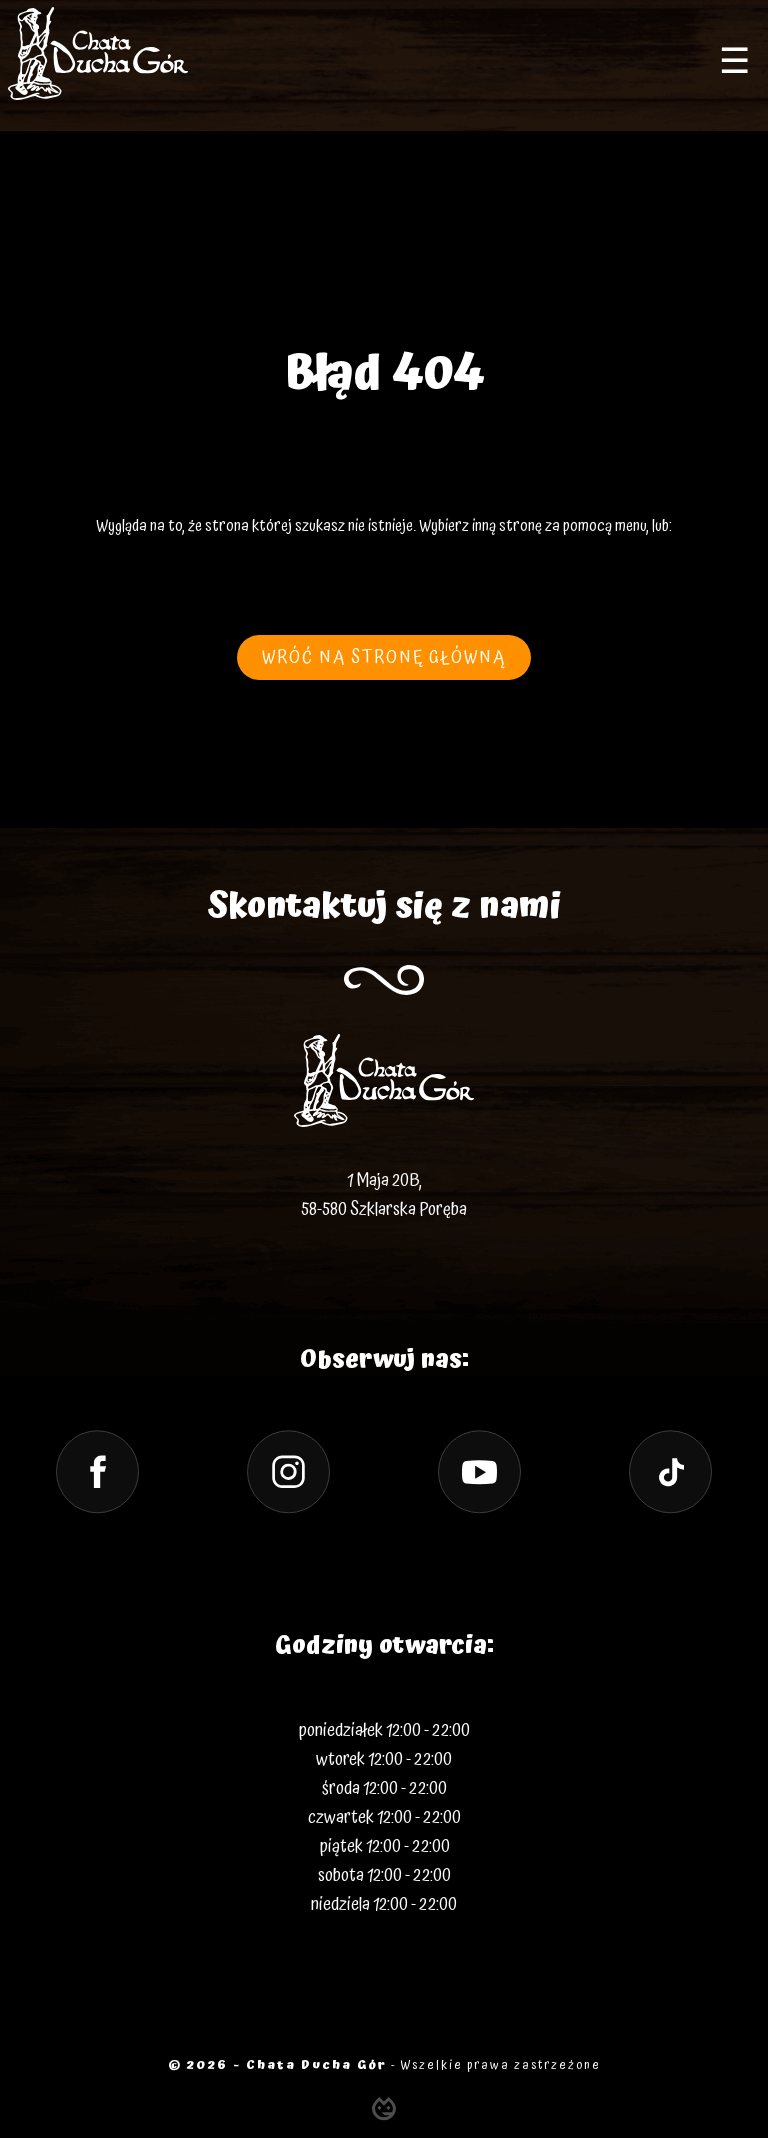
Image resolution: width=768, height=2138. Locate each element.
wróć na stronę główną (384, 657)
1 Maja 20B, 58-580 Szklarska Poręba (384, 1195)
